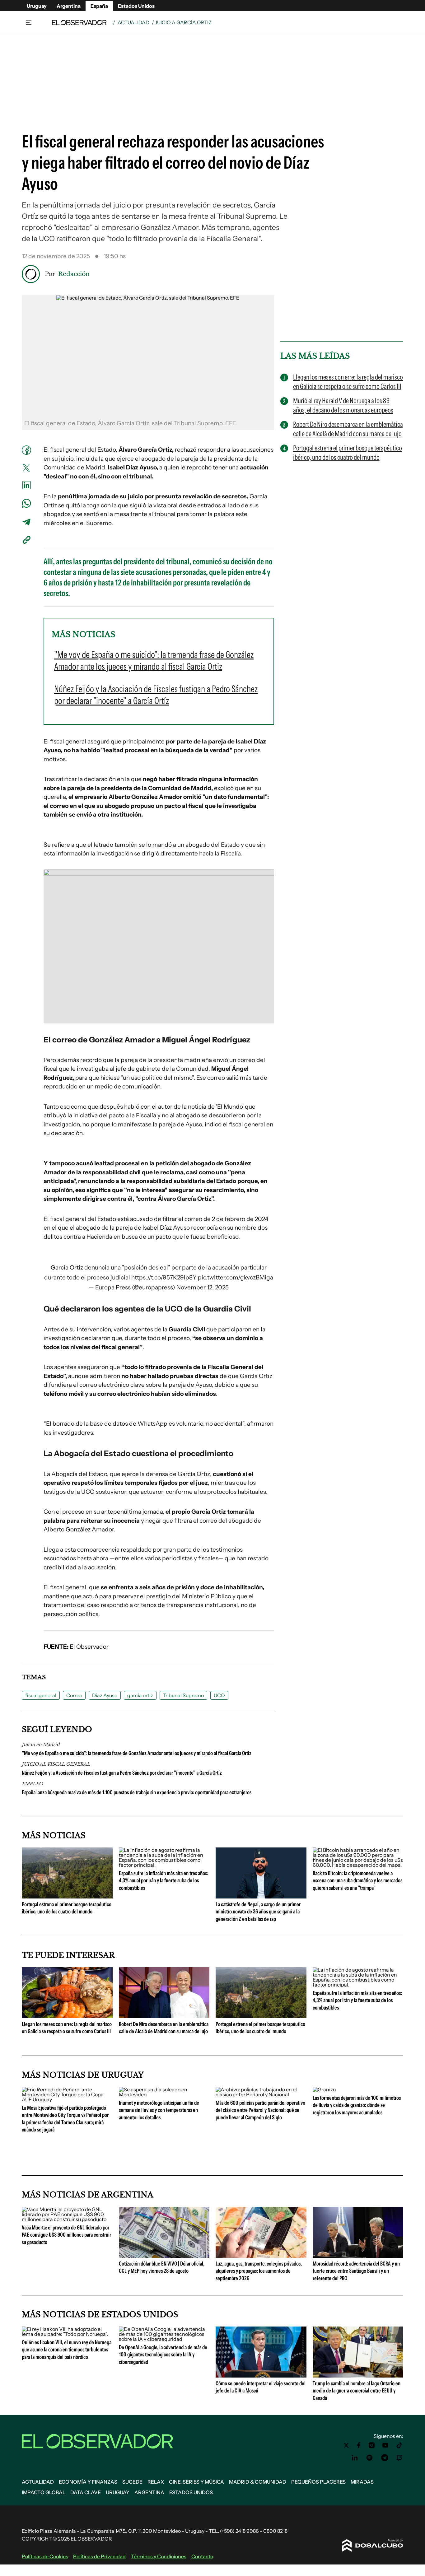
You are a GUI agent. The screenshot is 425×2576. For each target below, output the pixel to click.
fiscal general (41, 1695)
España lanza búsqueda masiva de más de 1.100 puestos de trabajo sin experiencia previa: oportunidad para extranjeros (137, 1792)
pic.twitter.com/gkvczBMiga (236, 1277)
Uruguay (37, 6)
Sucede (132, 2482)
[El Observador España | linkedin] (355, 2458)
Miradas (362, 2482)
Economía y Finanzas (88, 2482)
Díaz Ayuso (105, 1695)
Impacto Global (44, 2492)
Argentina (69, 6)
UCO (219, 1695)
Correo (74, 1695)
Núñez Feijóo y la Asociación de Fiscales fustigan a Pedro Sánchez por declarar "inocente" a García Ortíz (122, 1773)
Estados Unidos (136, 6)
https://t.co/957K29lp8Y (164, 1277)
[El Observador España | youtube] (385, 2445)
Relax (156, 2482)
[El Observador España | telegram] (385, 2458)
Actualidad (133, 22)
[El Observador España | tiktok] (399, 2445)
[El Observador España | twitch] (399, 2458)
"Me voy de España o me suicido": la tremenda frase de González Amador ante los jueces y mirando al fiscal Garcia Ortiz (137, 1753)
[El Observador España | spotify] (370, 2458)
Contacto (202, 2556)
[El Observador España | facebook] (359, 2445)
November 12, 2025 (203, 1287)
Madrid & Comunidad (258, 2482)
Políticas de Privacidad (99, 2556)
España (99, 6)
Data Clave (86, 2492)
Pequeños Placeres (318, 2482)
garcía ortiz (140, 1695)
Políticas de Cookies (45, 2556)
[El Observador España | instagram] (372, 2445)
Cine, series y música (196, 2482)
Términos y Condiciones (159, 2556)
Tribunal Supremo (183, 1695)
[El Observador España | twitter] (346, 2445)
